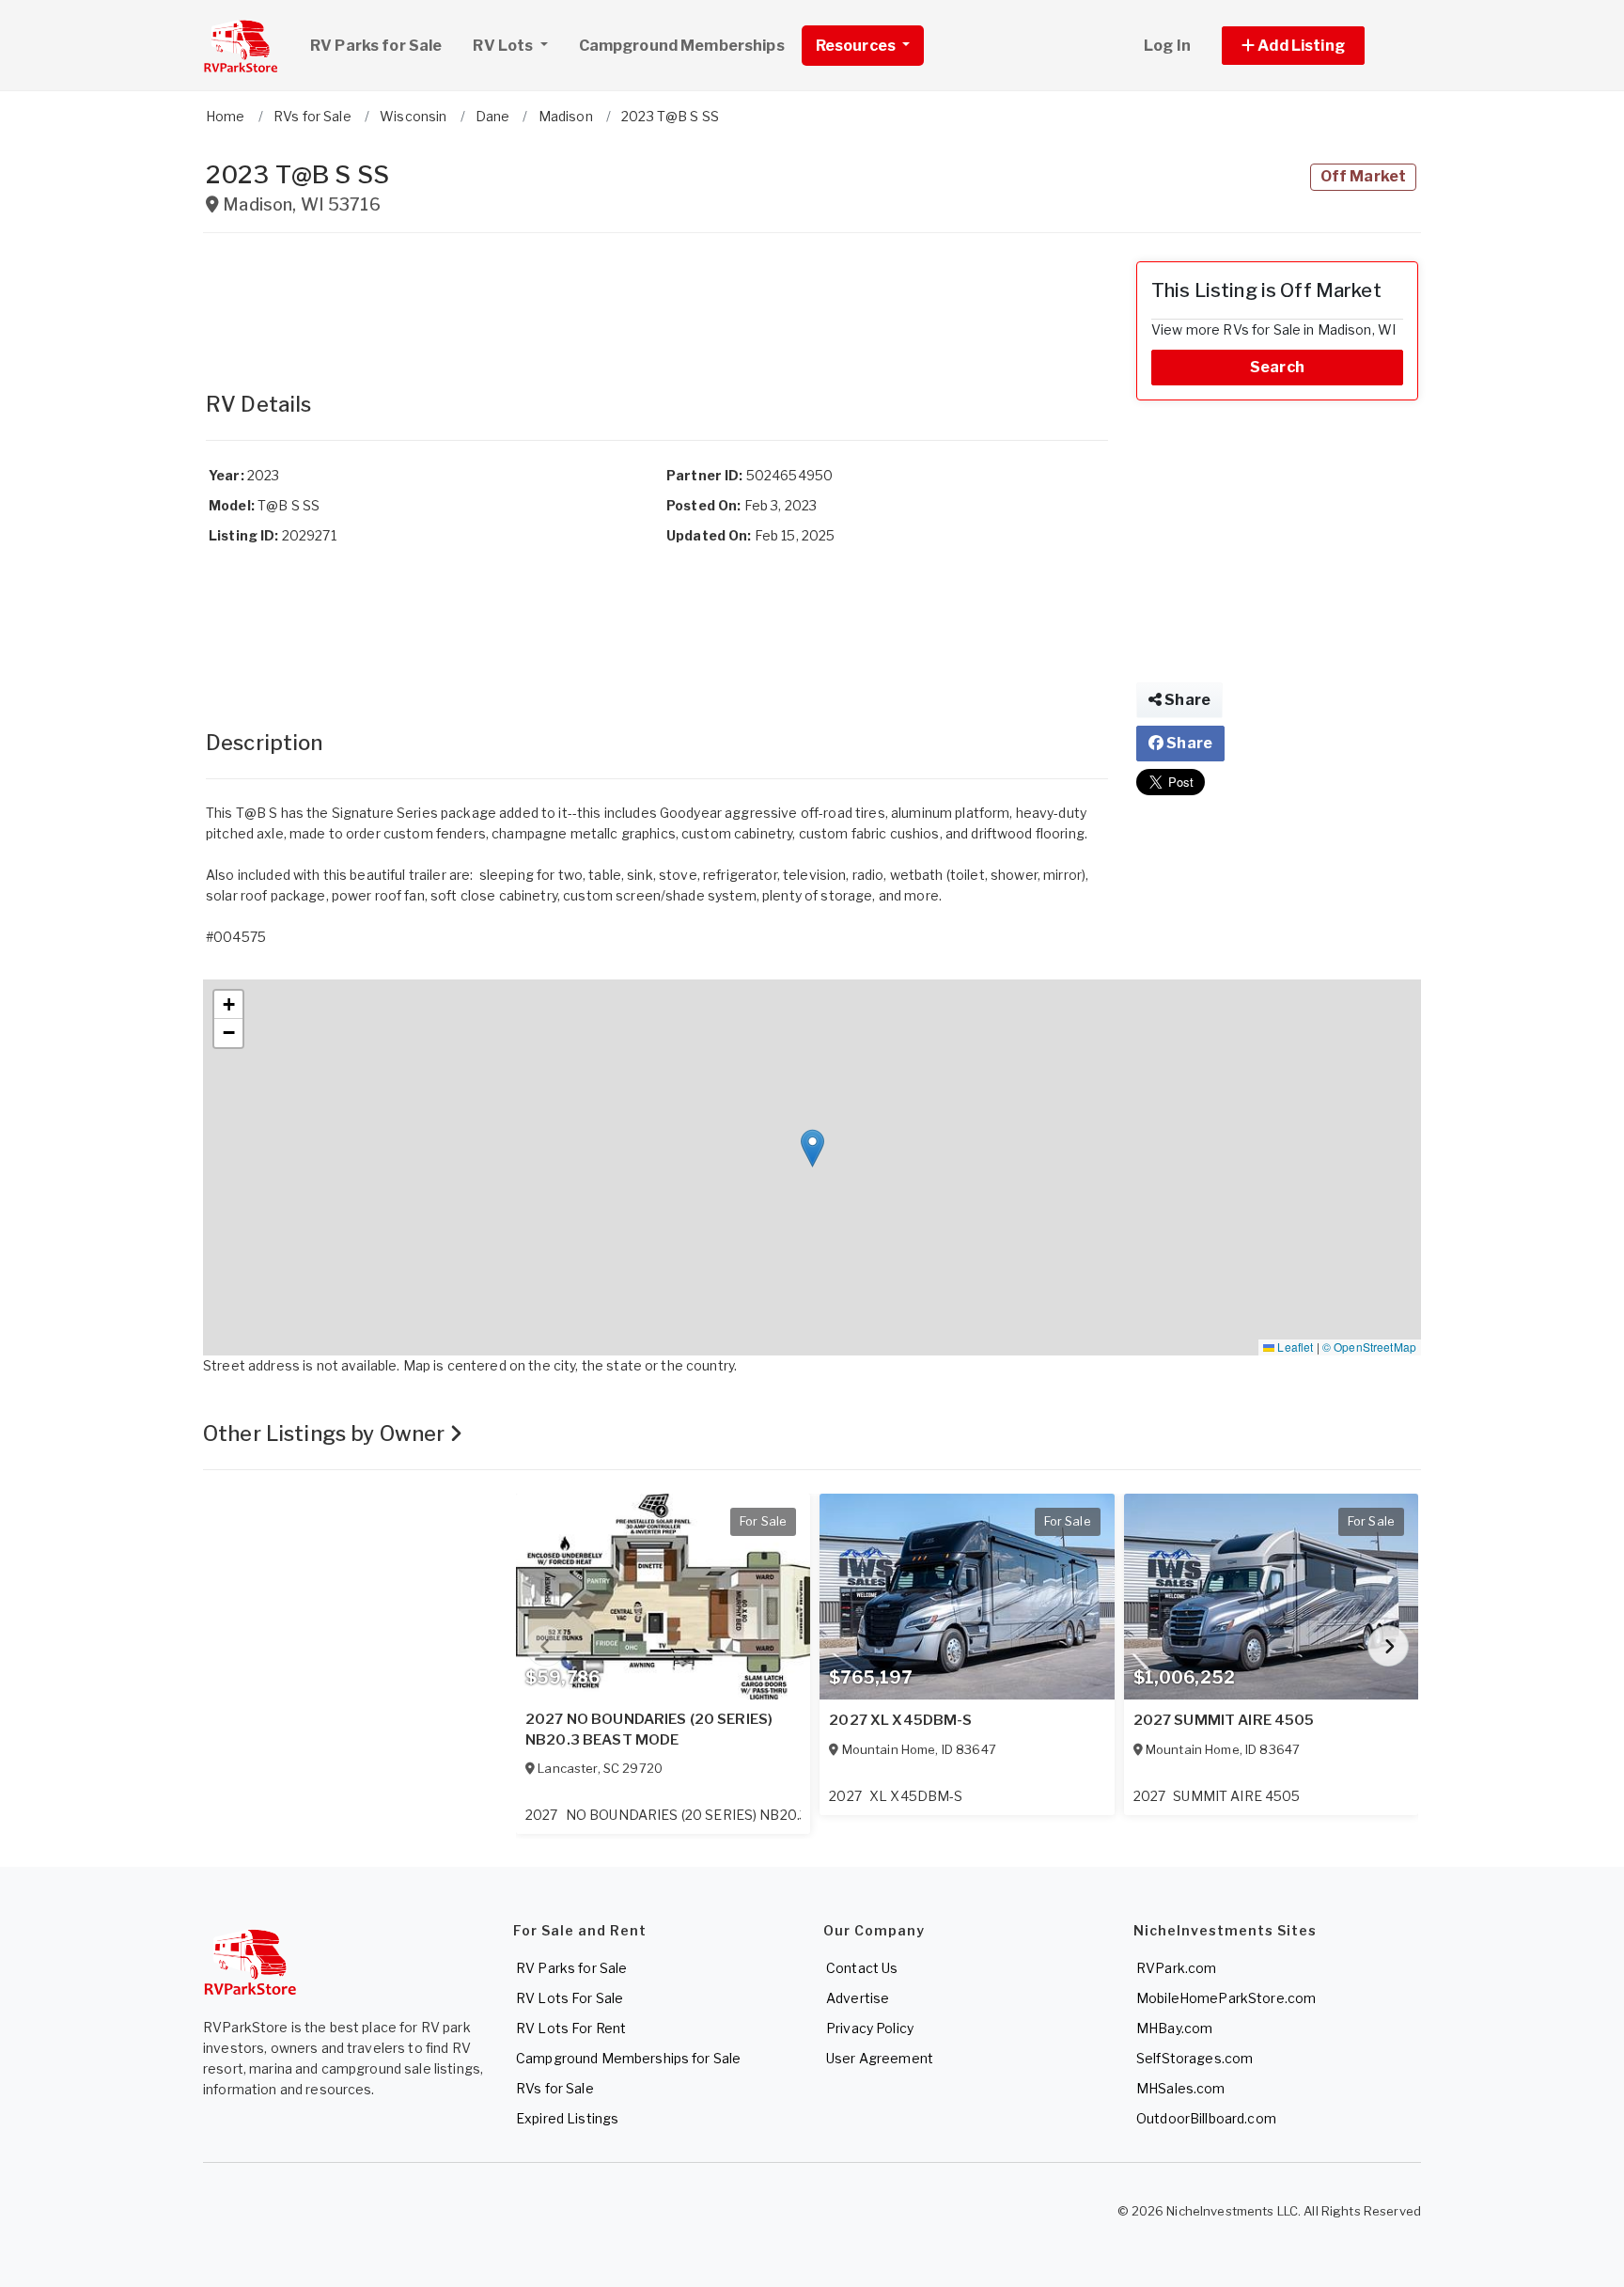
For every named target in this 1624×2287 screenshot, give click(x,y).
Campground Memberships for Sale (628, 2058)
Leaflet (1294, 1347)
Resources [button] (857, 46)
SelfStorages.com (1195, 2058)
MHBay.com (1174, 2028)
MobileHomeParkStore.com (1226, 1998)
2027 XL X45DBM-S (900, 1720)
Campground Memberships (682, 46)
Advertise (858, 1998)
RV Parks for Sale (376, 46)
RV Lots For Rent (571, 2028)
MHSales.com (1181, 2088)
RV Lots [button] (504, 46)
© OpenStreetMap (1369, 1347)
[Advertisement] (657, 304)
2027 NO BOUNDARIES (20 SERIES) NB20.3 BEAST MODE (649, 1730)
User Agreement (880, 2058)
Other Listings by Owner (326, 1433)
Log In (1167, 46)
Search (1277, 367)
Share (1186, 700)
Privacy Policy (870, 2028)
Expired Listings (567, 2118)
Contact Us (862, 1968)
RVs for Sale (555, 2088)
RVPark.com (1176, 1968)
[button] (1314, 46)
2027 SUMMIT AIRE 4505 (1224, 1720)
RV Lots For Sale (570, 1998)
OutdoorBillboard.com (1206, 2118)
